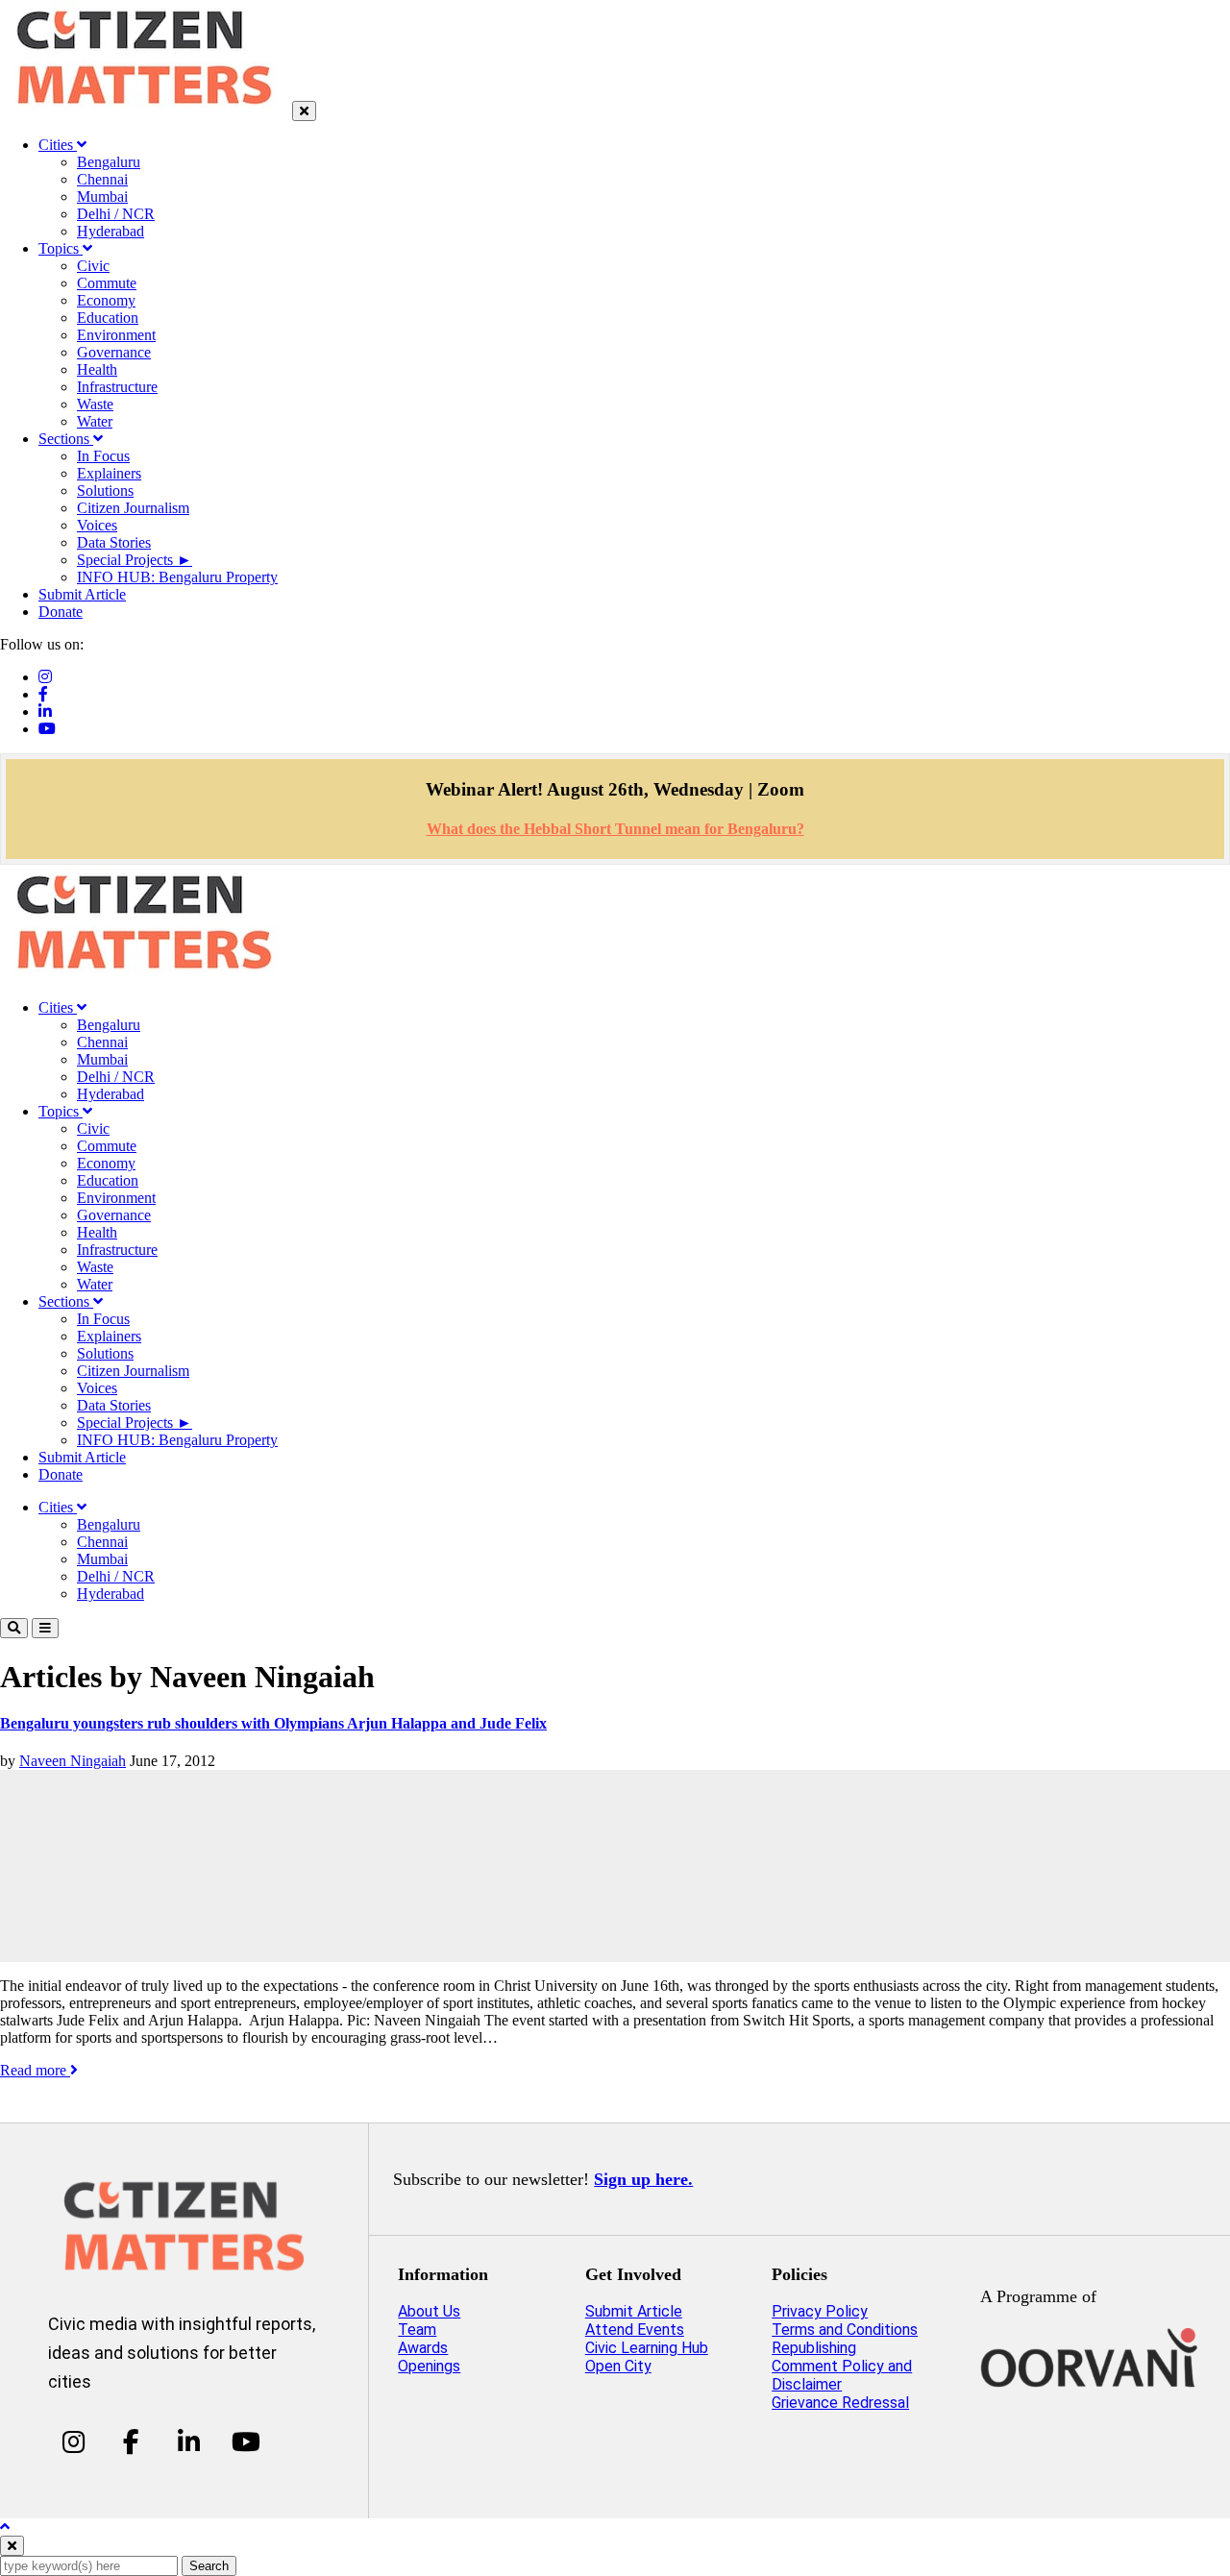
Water (95, 421)
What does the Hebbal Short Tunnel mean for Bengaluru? (615, 829)
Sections (66, 439)
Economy (106, 300)
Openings (429, 2366)
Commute (107, 283)
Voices (97, 525)
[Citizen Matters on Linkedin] (189, 2441)
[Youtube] (47, 729)
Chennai (102, 179)
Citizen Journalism (133, 508)
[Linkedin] (45, 711)
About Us (429, 2311)
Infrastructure (117, 387)
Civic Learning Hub (647, 2348)
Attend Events (635, 2330)
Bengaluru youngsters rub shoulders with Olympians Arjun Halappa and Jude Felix (273, 1723)
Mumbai (102, 196)
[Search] (14, 1628)
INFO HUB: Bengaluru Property (177, 577)
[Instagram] (45, 677)
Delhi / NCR (116, 214)
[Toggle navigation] (45, 1628)
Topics (61, 248)
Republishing (814, 2348)
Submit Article (82, 594)
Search (209, 2566)
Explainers (109, 473)
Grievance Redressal (840, 2403)
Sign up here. (643, 2179)
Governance (114, 352)
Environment (116, 335)
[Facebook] (43, 694)
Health (97, 369)
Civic (93, 266)
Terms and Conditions (845, 2330)
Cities (58, 145)
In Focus (103, 456)
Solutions (105, 491)
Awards (423, 2348)
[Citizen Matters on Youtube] (246, 2441)
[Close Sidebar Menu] (304, 111)
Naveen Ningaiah (73, 1761)
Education (108, 318)
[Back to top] (5, 2527)
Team (417, 2330)
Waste (95, 404)
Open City (618, 2366)
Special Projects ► (135, 560)
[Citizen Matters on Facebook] (131, 2441)
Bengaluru (109, 162)
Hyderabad (111, 231)
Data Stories (114, 542)
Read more (35, 2070)
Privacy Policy (820, 2311)
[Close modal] (12, 2546)
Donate (61, 612)
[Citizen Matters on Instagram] (74, 2441)
